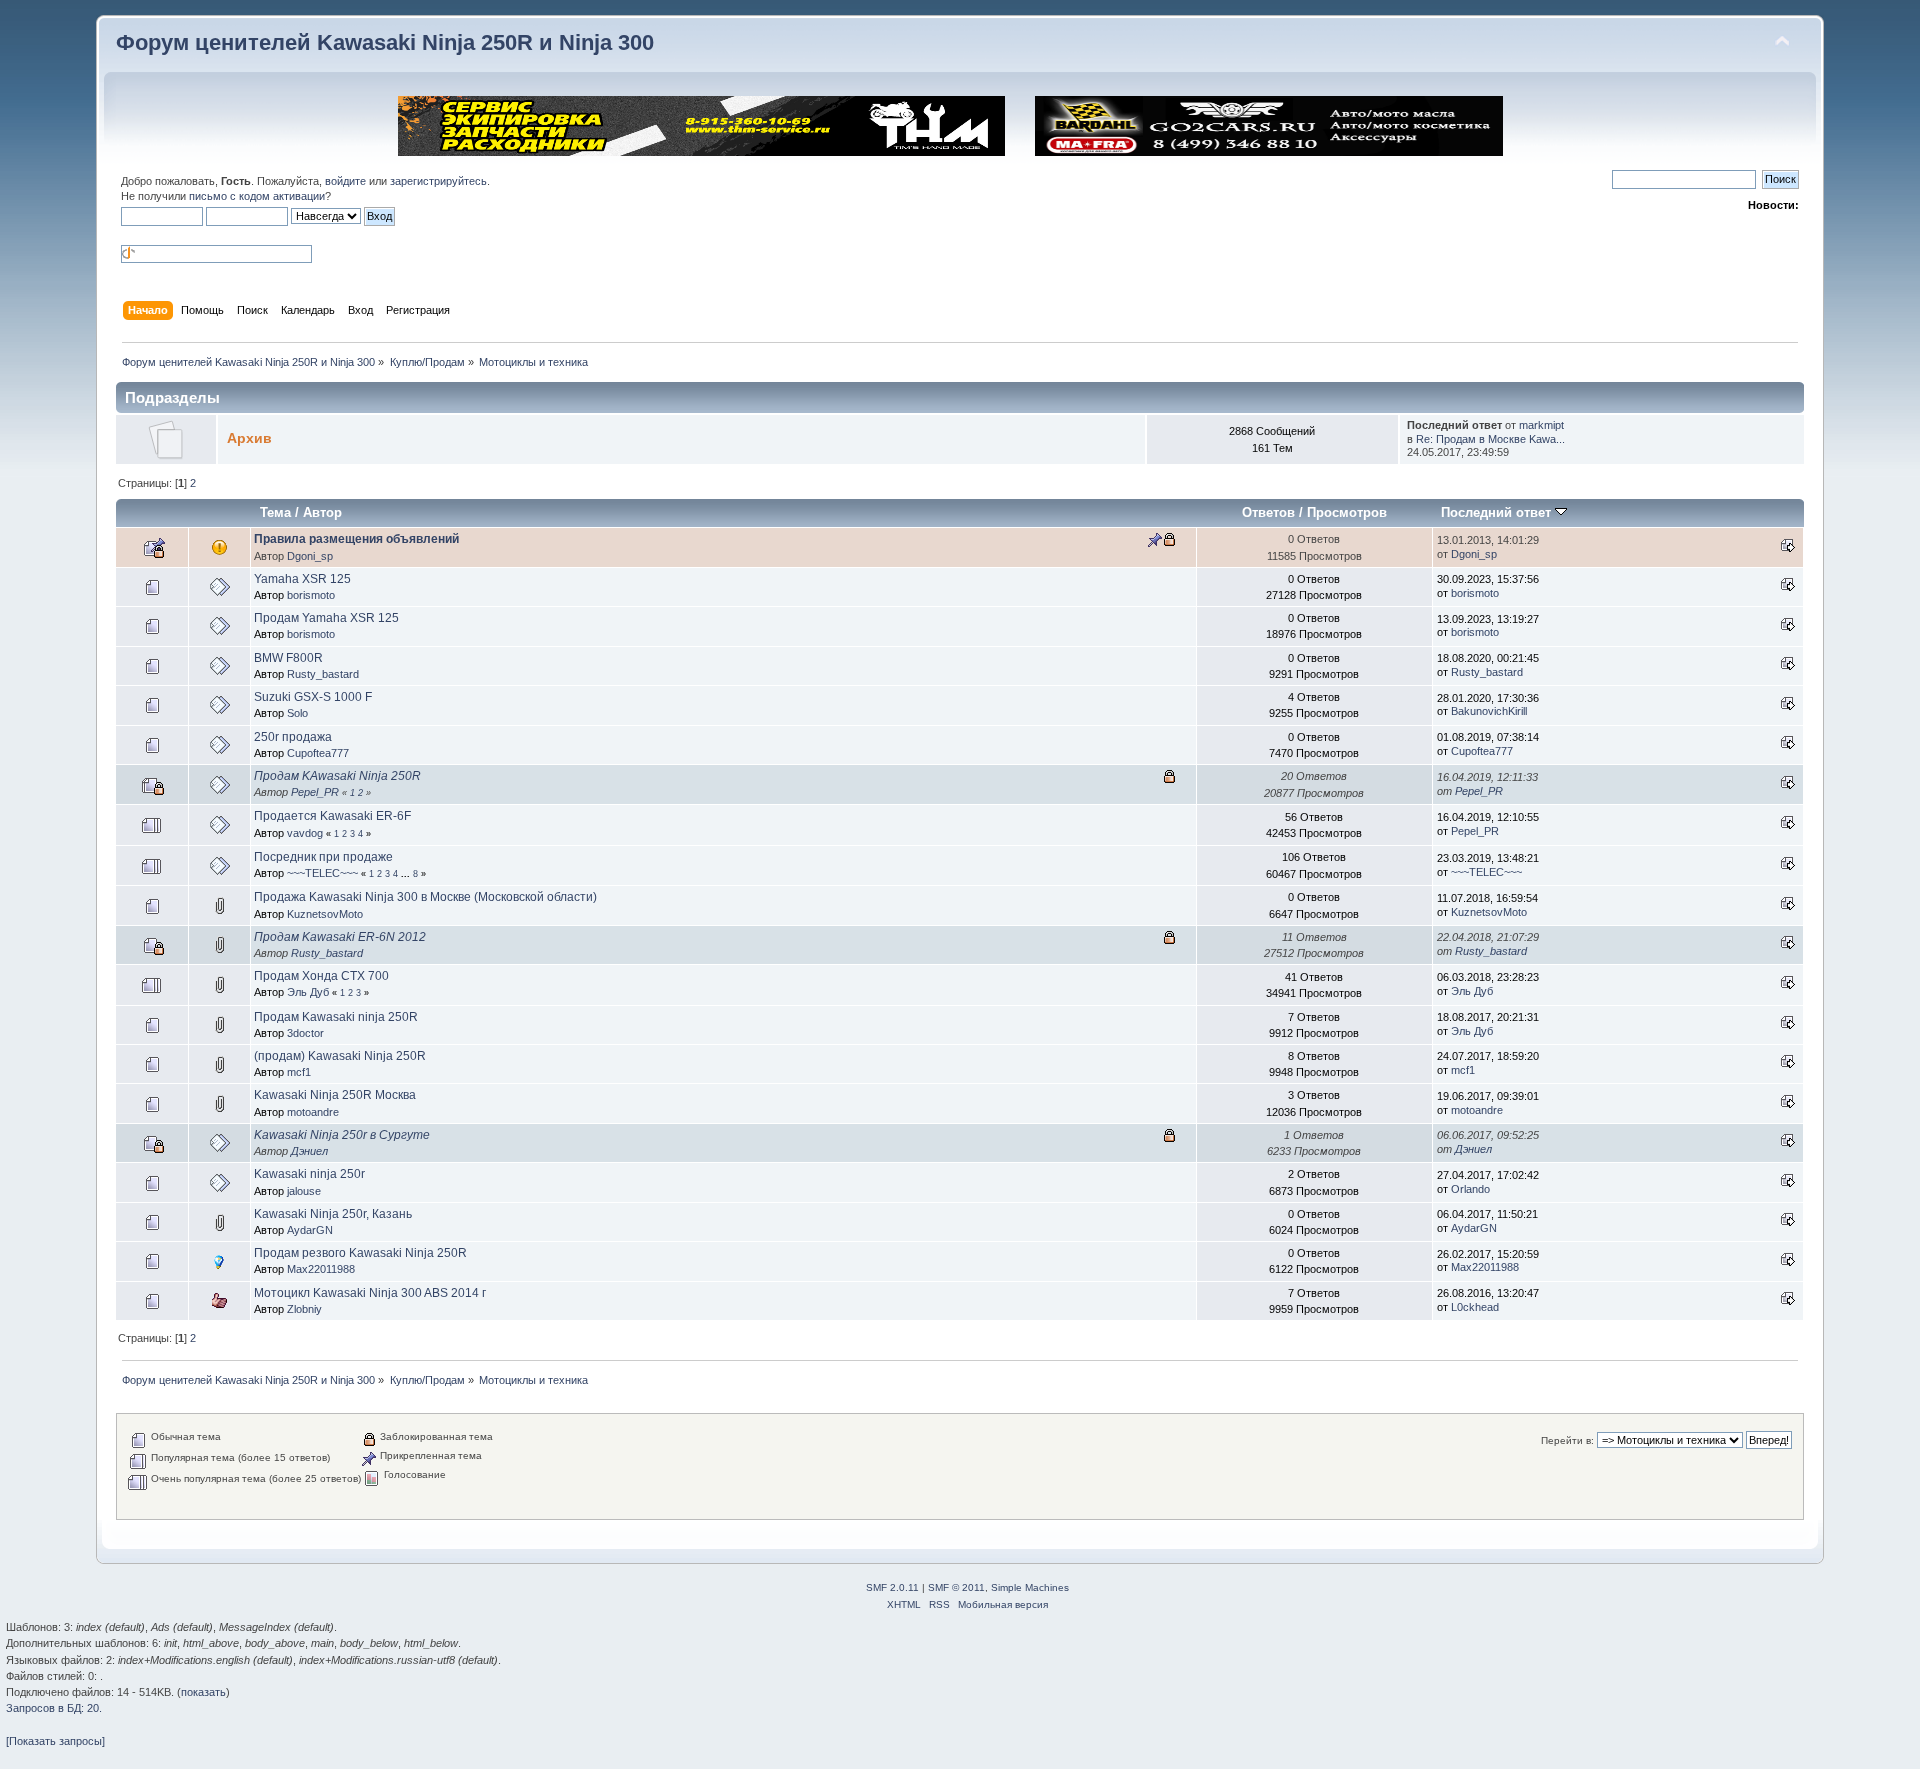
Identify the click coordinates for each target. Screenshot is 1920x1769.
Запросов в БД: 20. (54, 1708)
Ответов (1268, 512)
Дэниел (309, 1151)
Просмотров (1347, 512)
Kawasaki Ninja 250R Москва (335, 1095)
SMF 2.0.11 (892, 1587)
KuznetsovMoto (325, 914)
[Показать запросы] (55, 1741)
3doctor (305, 1033)
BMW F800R (288, 658)
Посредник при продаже (323, 857)
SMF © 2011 (956, 1587)
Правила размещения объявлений (356, 539)
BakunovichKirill (1489, 711)
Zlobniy (304, 1309)
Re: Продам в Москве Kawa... (1490, 439)
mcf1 (299, 1072)
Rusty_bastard (323, 674)
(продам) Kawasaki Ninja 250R (340, 1056)
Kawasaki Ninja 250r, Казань (333, 1214)
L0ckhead (1475, 1307)
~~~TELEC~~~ (322, 873)
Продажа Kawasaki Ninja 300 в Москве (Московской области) (425, 897)
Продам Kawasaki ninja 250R (336, 1017)
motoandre (313, 1112)
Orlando (1470, 1189)
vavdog (305, 833)
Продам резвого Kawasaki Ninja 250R (360, 1253)
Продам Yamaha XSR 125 (326, 618)
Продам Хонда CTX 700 (321, 976)
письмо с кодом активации (257, 196)
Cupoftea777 (318, 753)
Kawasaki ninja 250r (309, 1174)
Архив (249, 438)
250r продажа (293, 737)
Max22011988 (321, 1269)
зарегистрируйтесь (438, 181)
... (407, 874)
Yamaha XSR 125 (302, 579)
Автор (322, 512)
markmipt (1541, 425)
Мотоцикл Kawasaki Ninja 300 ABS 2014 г (370, 1293)
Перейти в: (1567, 1440)
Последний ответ (1498, 512)
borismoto (311, 595)
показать (203, 1692)
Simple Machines (1030, 1587)
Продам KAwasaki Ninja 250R (337, 776)
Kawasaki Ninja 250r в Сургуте (342, 1135)
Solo (297, 713)
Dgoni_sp (310, 556)
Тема (275, 512)
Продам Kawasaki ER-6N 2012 (340, 937)
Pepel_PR (315, 792)
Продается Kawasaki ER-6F (332, 816)
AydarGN (310, 1230)
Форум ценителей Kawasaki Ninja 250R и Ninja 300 (385, 42)
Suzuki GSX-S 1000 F (313, 697)
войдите (345, 181)
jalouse (304, 1191)
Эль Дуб (308, 992)
